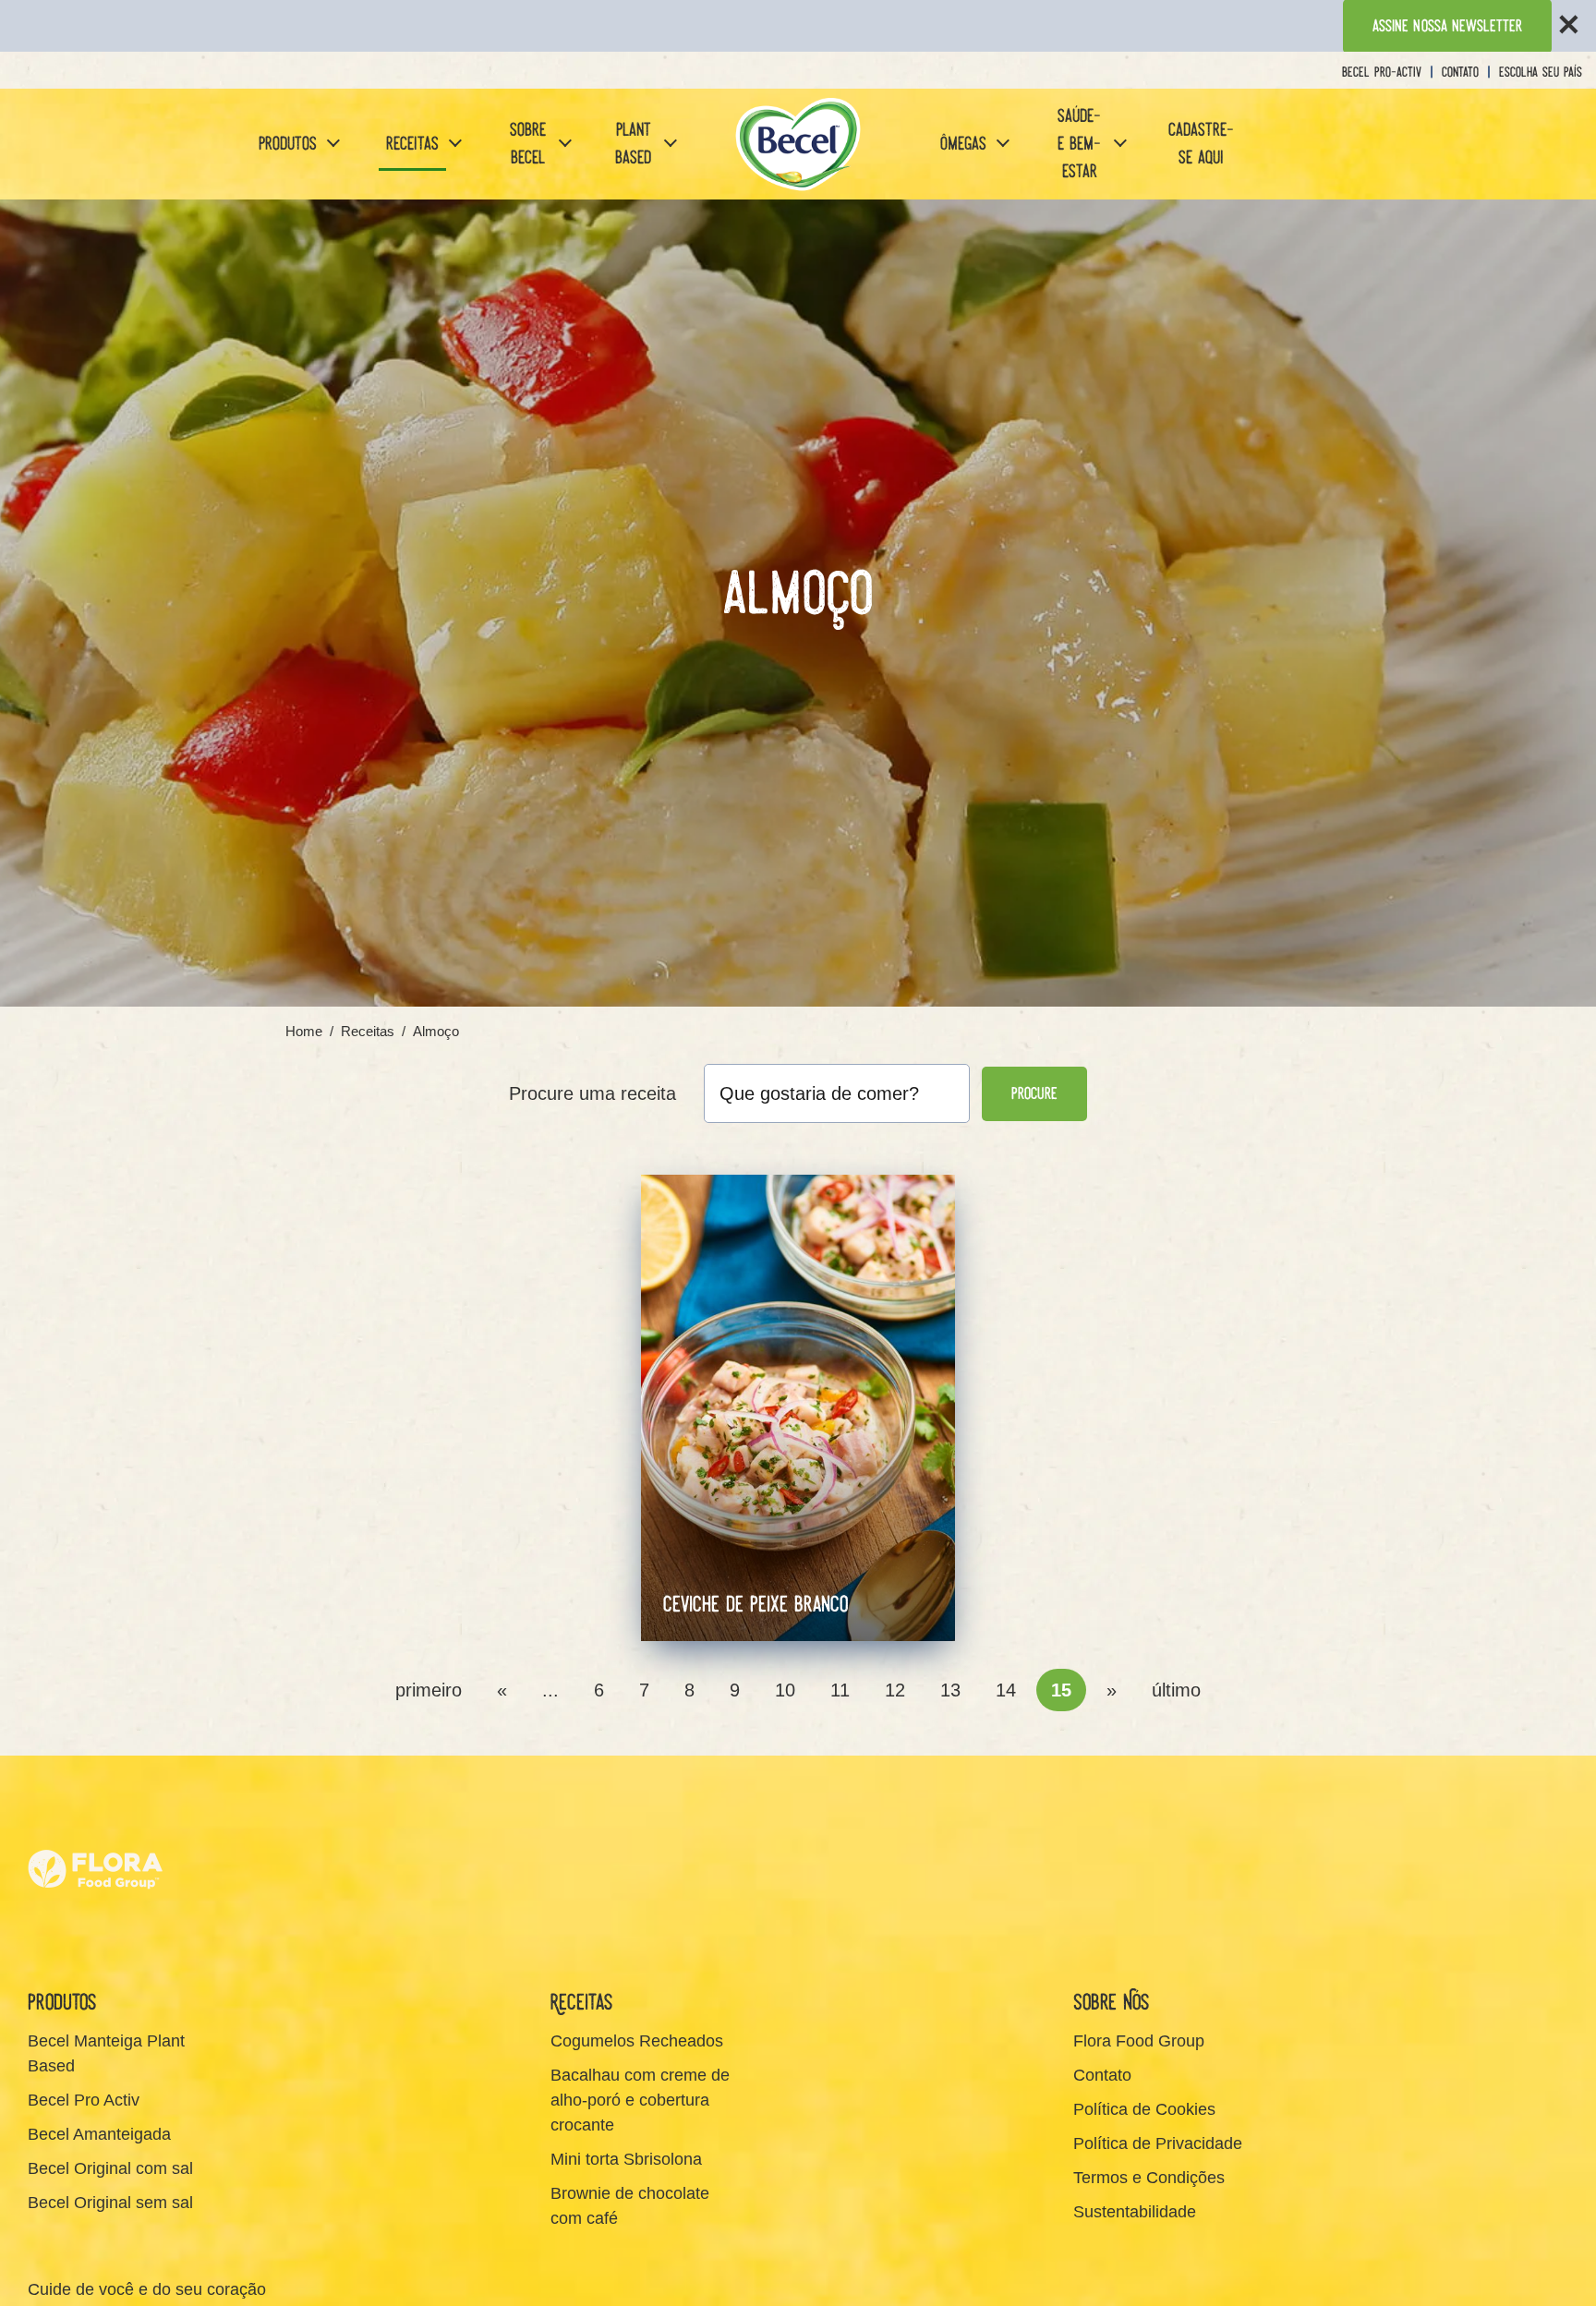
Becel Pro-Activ (1382, 72)
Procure (1034, 1094)
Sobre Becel (528, 144)
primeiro (429, 1690)
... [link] (550, 1690)
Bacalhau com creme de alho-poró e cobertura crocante (640, 2100)
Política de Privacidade (1158, 2143)
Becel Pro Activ (84, 2100)
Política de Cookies (1144, 2109)
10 (785, 1690)
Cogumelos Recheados (637, 2041)
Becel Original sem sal (110, 2203)
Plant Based (633, 144)
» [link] (1112, 1690)
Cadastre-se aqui (1201, 144)
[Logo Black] (798, 144)
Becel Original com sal (110, 2168)
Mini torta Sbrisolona (626, 2159)
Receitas (412, 144)
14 (1006, 1690)
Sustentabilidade (1135, 2212)
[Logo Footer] (97, 1814)
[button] (333, 145)
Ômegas (963, 144)
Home (304, 1031)
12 (895, 1690)
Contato (1460, 72)
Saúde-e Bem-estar (1079, 144)
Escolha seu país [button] (1541, 72)
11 (840, 1690)
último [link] (1176, 1690)
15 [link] (1061, 1690)
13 (950, 1690)
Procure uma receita (592, 1093)
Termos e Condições (1149, 2178)
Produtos (288, 144)
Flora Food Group (1139, 2041)
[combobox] (837, 1093)
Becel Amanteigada (99, 2134)
